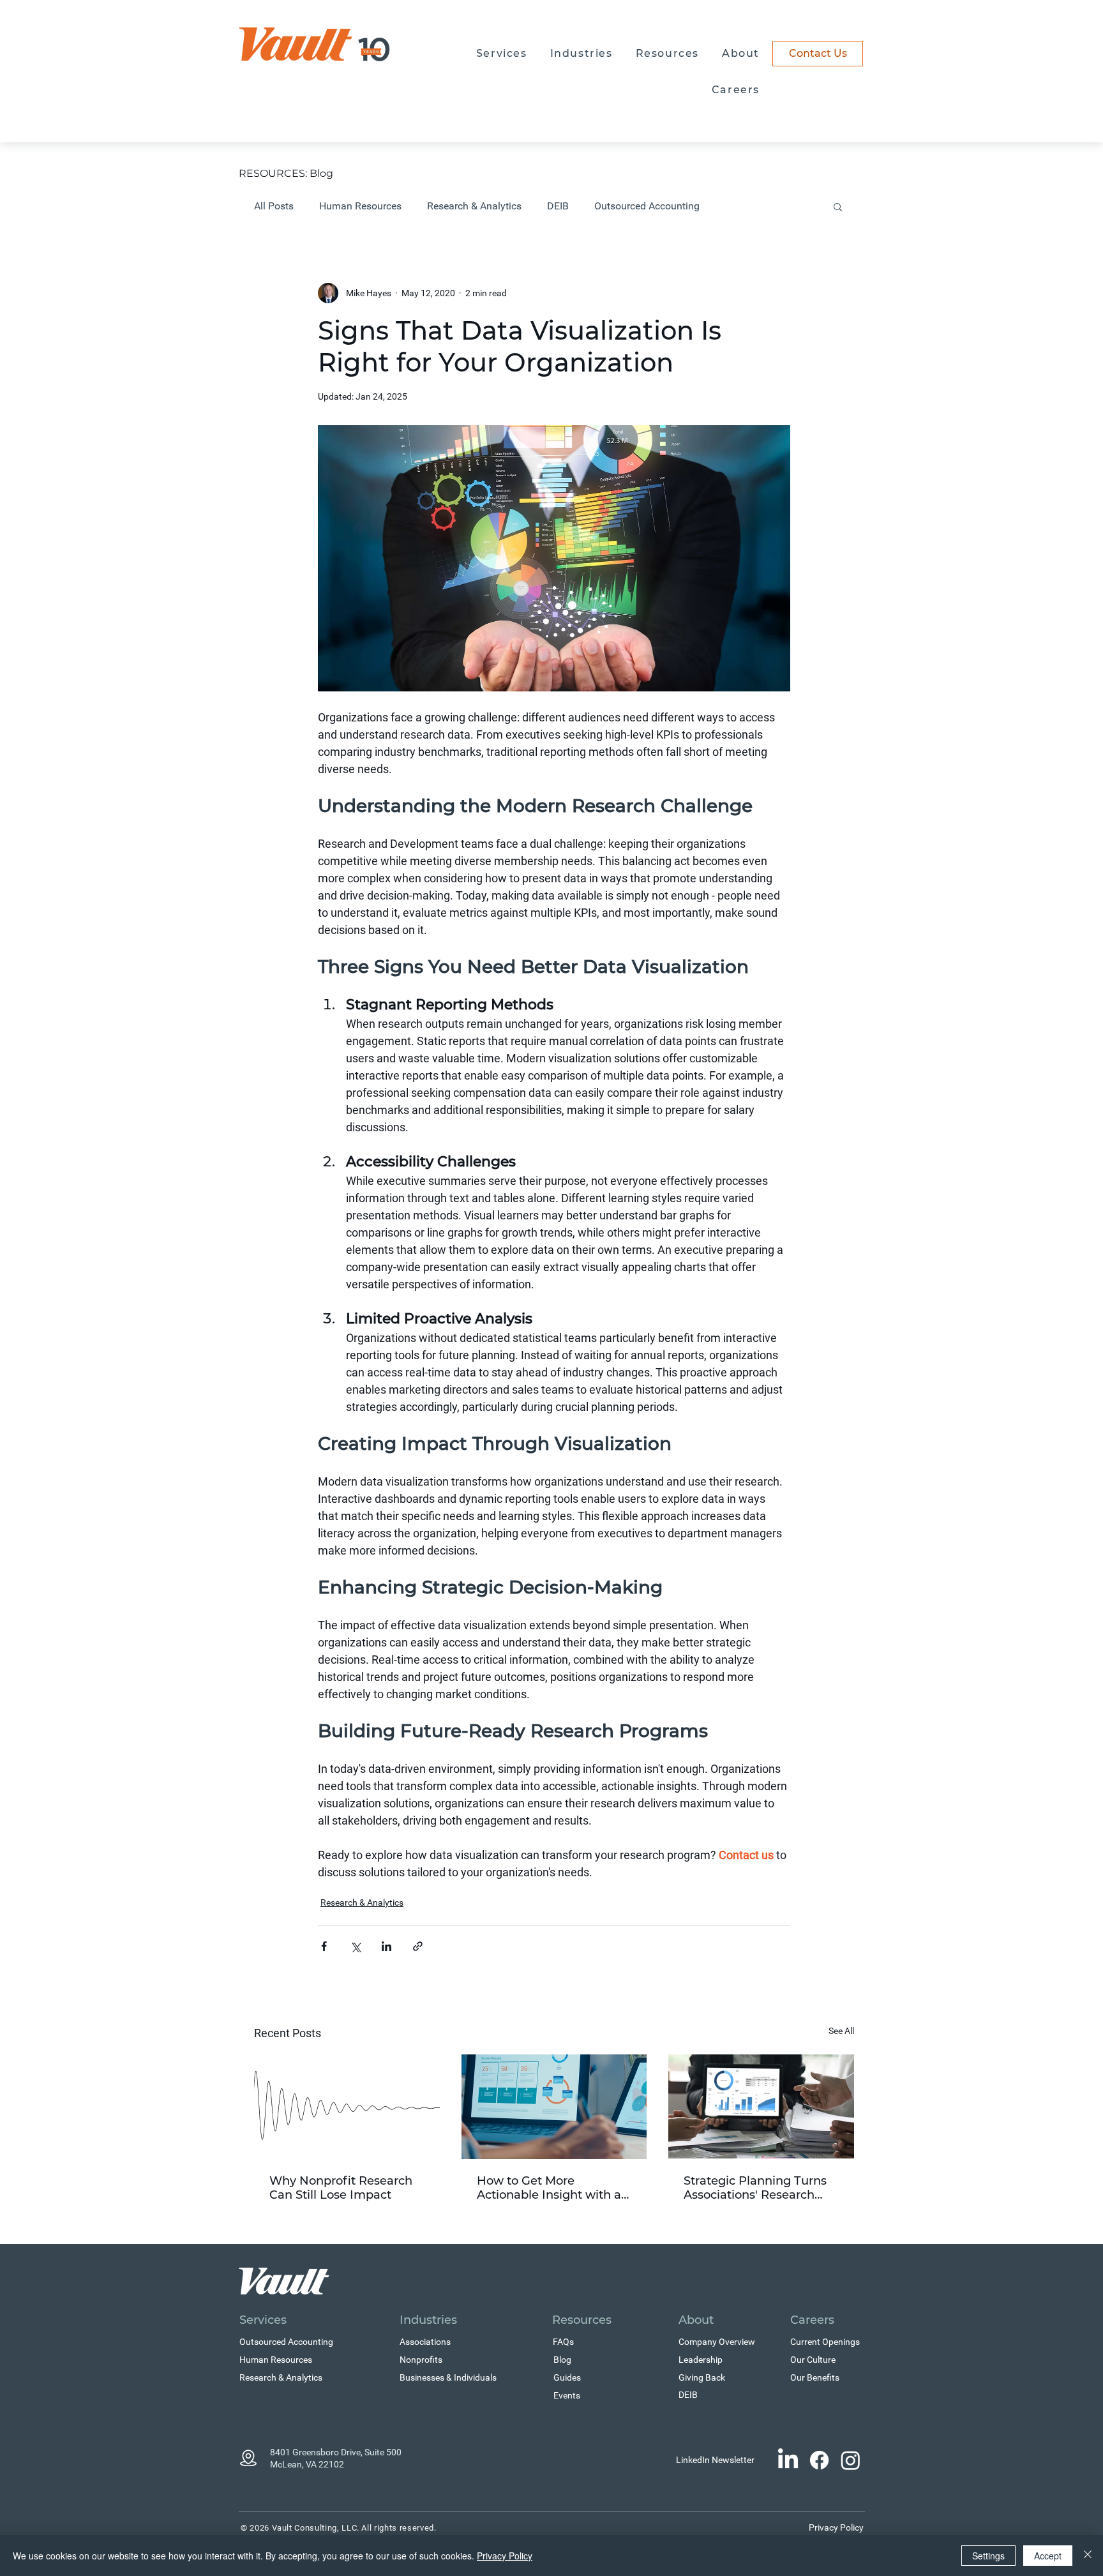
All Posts (274, 206)
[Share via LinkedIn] (386, 1946)
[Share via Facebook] (324, 1946)
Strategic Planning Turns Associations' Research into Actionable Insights (755, 2188)
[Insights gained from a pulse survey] (554, 2107)
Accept (1048, 2556)
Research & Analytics (474, 206)
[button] (502, 54)
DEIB (558, 206)
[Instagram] (851, 2460)
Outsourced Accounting (647, 206)
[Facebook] (819, 2460)
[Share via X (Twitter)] (355, 1946)
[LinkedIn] (788, 2460)
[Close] (1088, 2556)
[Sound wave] (347, 2106)
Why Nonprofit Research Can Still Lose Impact (341, 2188)
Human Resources (360, 206)
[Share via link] (418, 1946)
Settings (988, 2556)
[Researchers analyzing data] (761, 2106)
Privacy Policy (505, 2556)
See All (841, 2031)
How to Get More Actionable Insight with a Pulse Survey (549, 2188)
